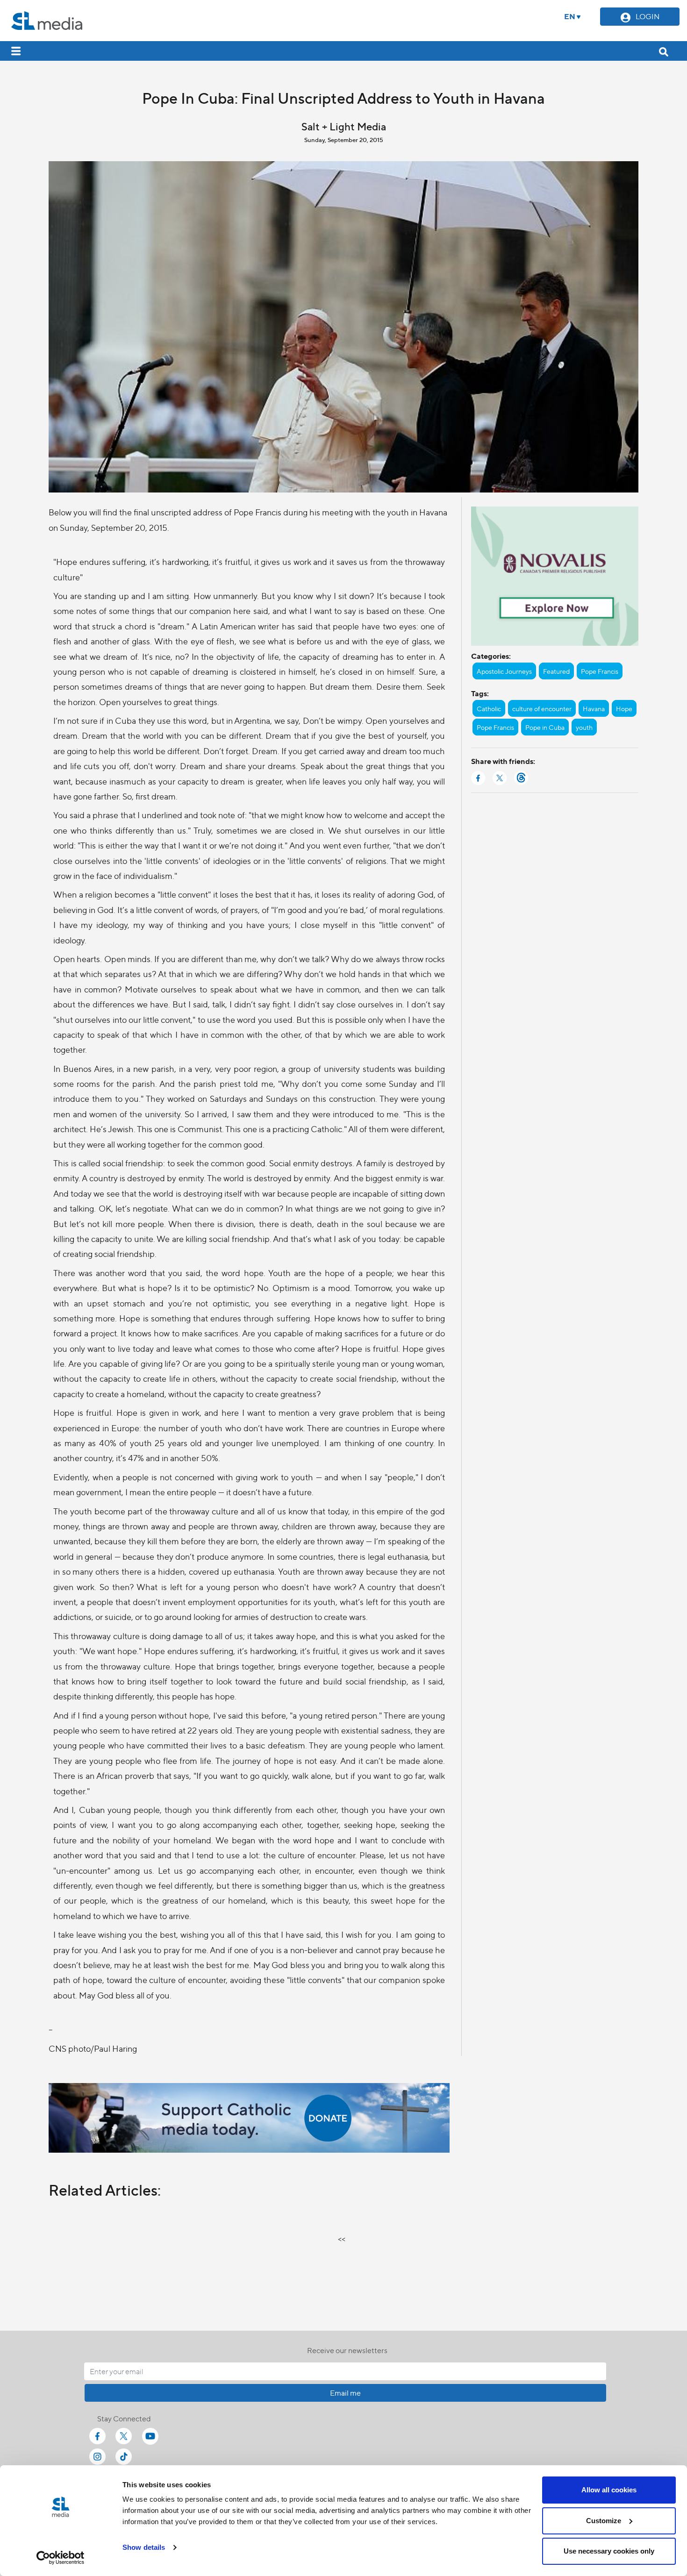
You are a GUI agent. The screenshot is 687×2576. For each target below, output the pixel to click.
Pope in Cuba (545, 727)
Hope (624, 708)
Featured (556, 671)
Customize (604, 2521)
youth (584, 727)
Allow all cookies (609, 2490)
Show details (144, 2547)
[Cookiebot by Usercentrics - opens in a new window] (61, 2558)
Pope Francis (600, 671)
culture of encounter (542, 708)
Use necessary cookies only (609, 2551)
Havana (594, 708)
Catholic (489, 708)
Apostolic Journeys (504, 671)
